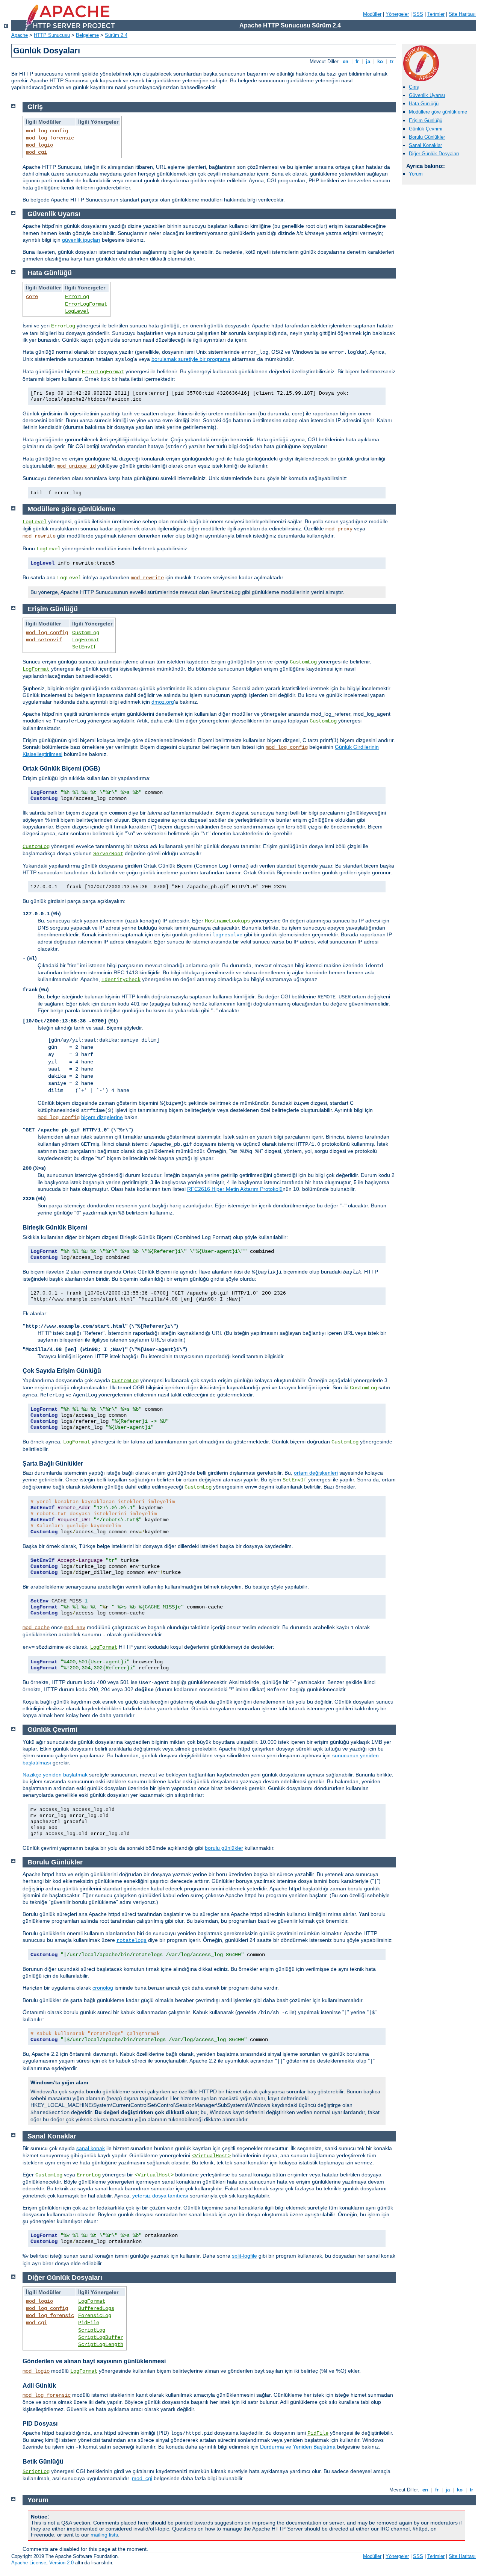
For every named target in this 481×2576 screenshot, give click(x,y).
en (346, 61)
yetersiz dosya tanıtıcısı (160, 2196)
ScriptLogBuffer (101, 2337)
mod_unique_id (76, 466)
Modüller (372, 14)
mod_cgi (36, 152)
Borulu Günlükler (427, 137)
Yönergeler (397, 14)
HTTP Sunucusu (52, 35)
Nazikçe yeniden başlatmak (55, 1775)
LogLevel (77, 311)
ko (380, 61)
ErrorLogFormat (86, 304)
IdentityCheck (121, 980)
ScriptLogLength (101, 2344)
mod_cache (36, 1628)
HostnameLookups (227, 921)
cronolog (103, 1988)
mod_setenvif (44, 640)
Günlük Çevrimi (426, 129)
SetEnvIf (84, 647)
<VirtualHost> (211, 2156)
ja (368, 61)
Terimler (436, 14)
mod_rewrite (39, 536)
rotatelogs (132, 1940)
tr (392, 61)
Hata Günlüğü (424, 104)
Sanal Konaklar (425, 145)
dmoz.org (163, 702)
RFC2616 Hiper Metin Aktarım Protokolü (235, 1189)
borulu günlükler (224, 1848)
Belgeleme (87, 35)
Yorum (416, 174)
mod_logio (39, 145)
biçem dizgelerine (102, 1117)
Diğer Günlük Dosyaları (434, 154)
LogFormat (86, 640)
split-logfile (244, 2256)
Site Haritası (462, 14)
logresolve (227, 935)
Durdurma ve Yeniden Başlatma (298, 2447)
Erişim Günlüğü (426, 120)
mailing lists (104, 2535)
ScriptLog (92, 2330)
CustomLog (86, 633)
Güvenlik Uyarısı (427, 95)
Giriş (414, 87)
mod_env (75, 1628)
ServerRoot (108, 854)
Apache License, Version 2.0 (42, 2563)
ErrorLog (77, 297)
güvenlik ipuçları (81, 240)
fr (357, 61)
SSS (418, 14)
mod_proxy (339, 529)
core (32, 297)
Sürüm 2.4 (116, 35)
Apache (20, 35)
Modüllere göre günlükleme (438, 112)
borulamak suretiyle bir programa (191, 359)
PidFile (89, 2323)
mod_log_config (47, 131)
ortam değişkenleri (316, 1473)
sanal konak (91, 2148)
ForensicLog (95, 2316)
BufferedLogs (96, 2308)
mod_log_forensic (50, 138)
